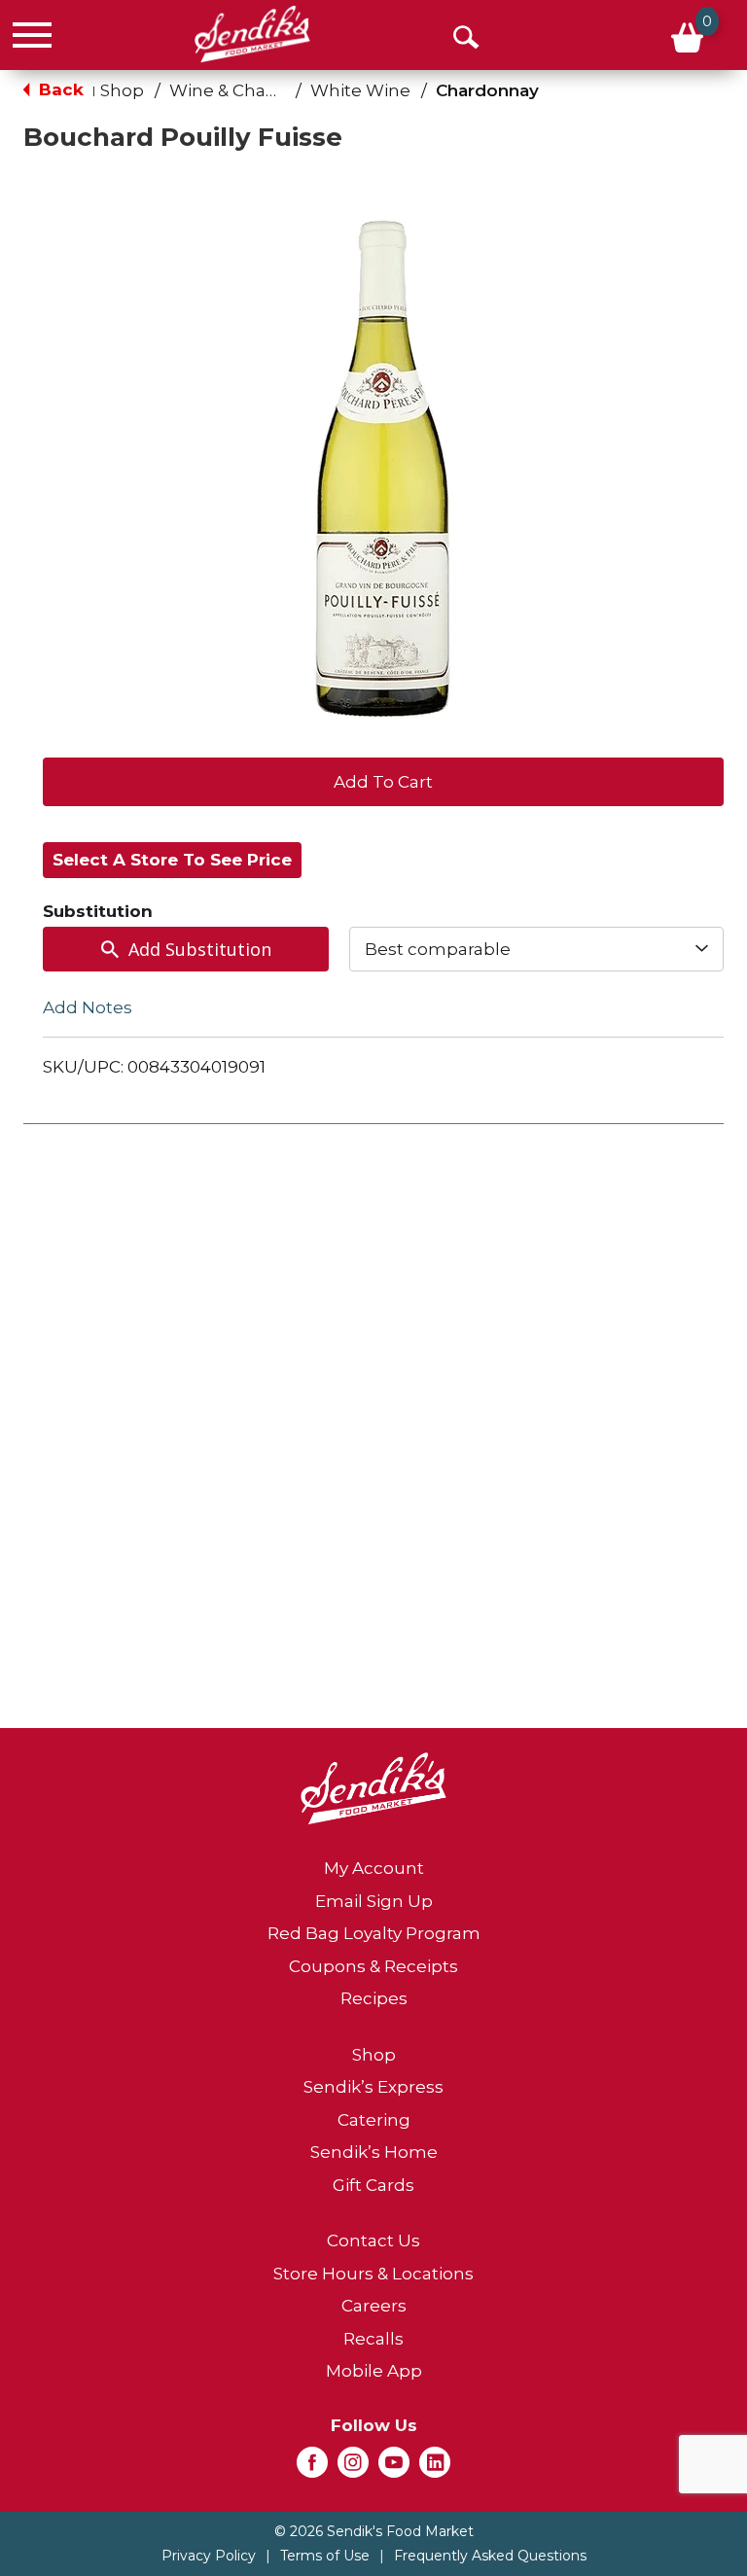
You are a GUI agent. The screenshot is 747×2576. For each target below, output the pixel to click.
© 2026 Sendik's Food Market (374, 2531)
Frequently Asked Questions (490, 2556)
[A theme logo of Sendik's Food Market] (252, 34)
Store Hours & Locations (373, 2274)
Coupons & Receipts (373, 1966)
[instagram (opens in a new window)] (353, 2468)
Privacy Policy (209, 2556)
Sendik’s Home (374, 2152)
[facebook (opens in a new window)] (312, 2468)
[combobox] (536, 949)
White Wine (360, 90)
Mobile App (374, 2371)
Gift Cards (373, 2185)
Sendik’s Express (373, 2087)
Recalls (373, 2339)
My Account (374, 1868)
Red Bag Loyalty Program (374, 1933)
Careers (374, 2306)
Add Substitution (200, 949)
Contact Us (373, 2241)
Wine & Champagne (254, 90)
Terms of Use (325, 2556)
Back (59, 89)
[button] (383, 780)
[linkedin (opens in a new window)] (435, 2468)
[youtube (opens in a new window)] (394, 2468)
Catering (374, 2120)
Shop (122, 90)
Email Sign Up (374, 1901)
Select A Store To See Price (172, 860)
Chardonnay (487, 90)
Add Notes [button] (88, 1007)
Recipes (374, 1998)
